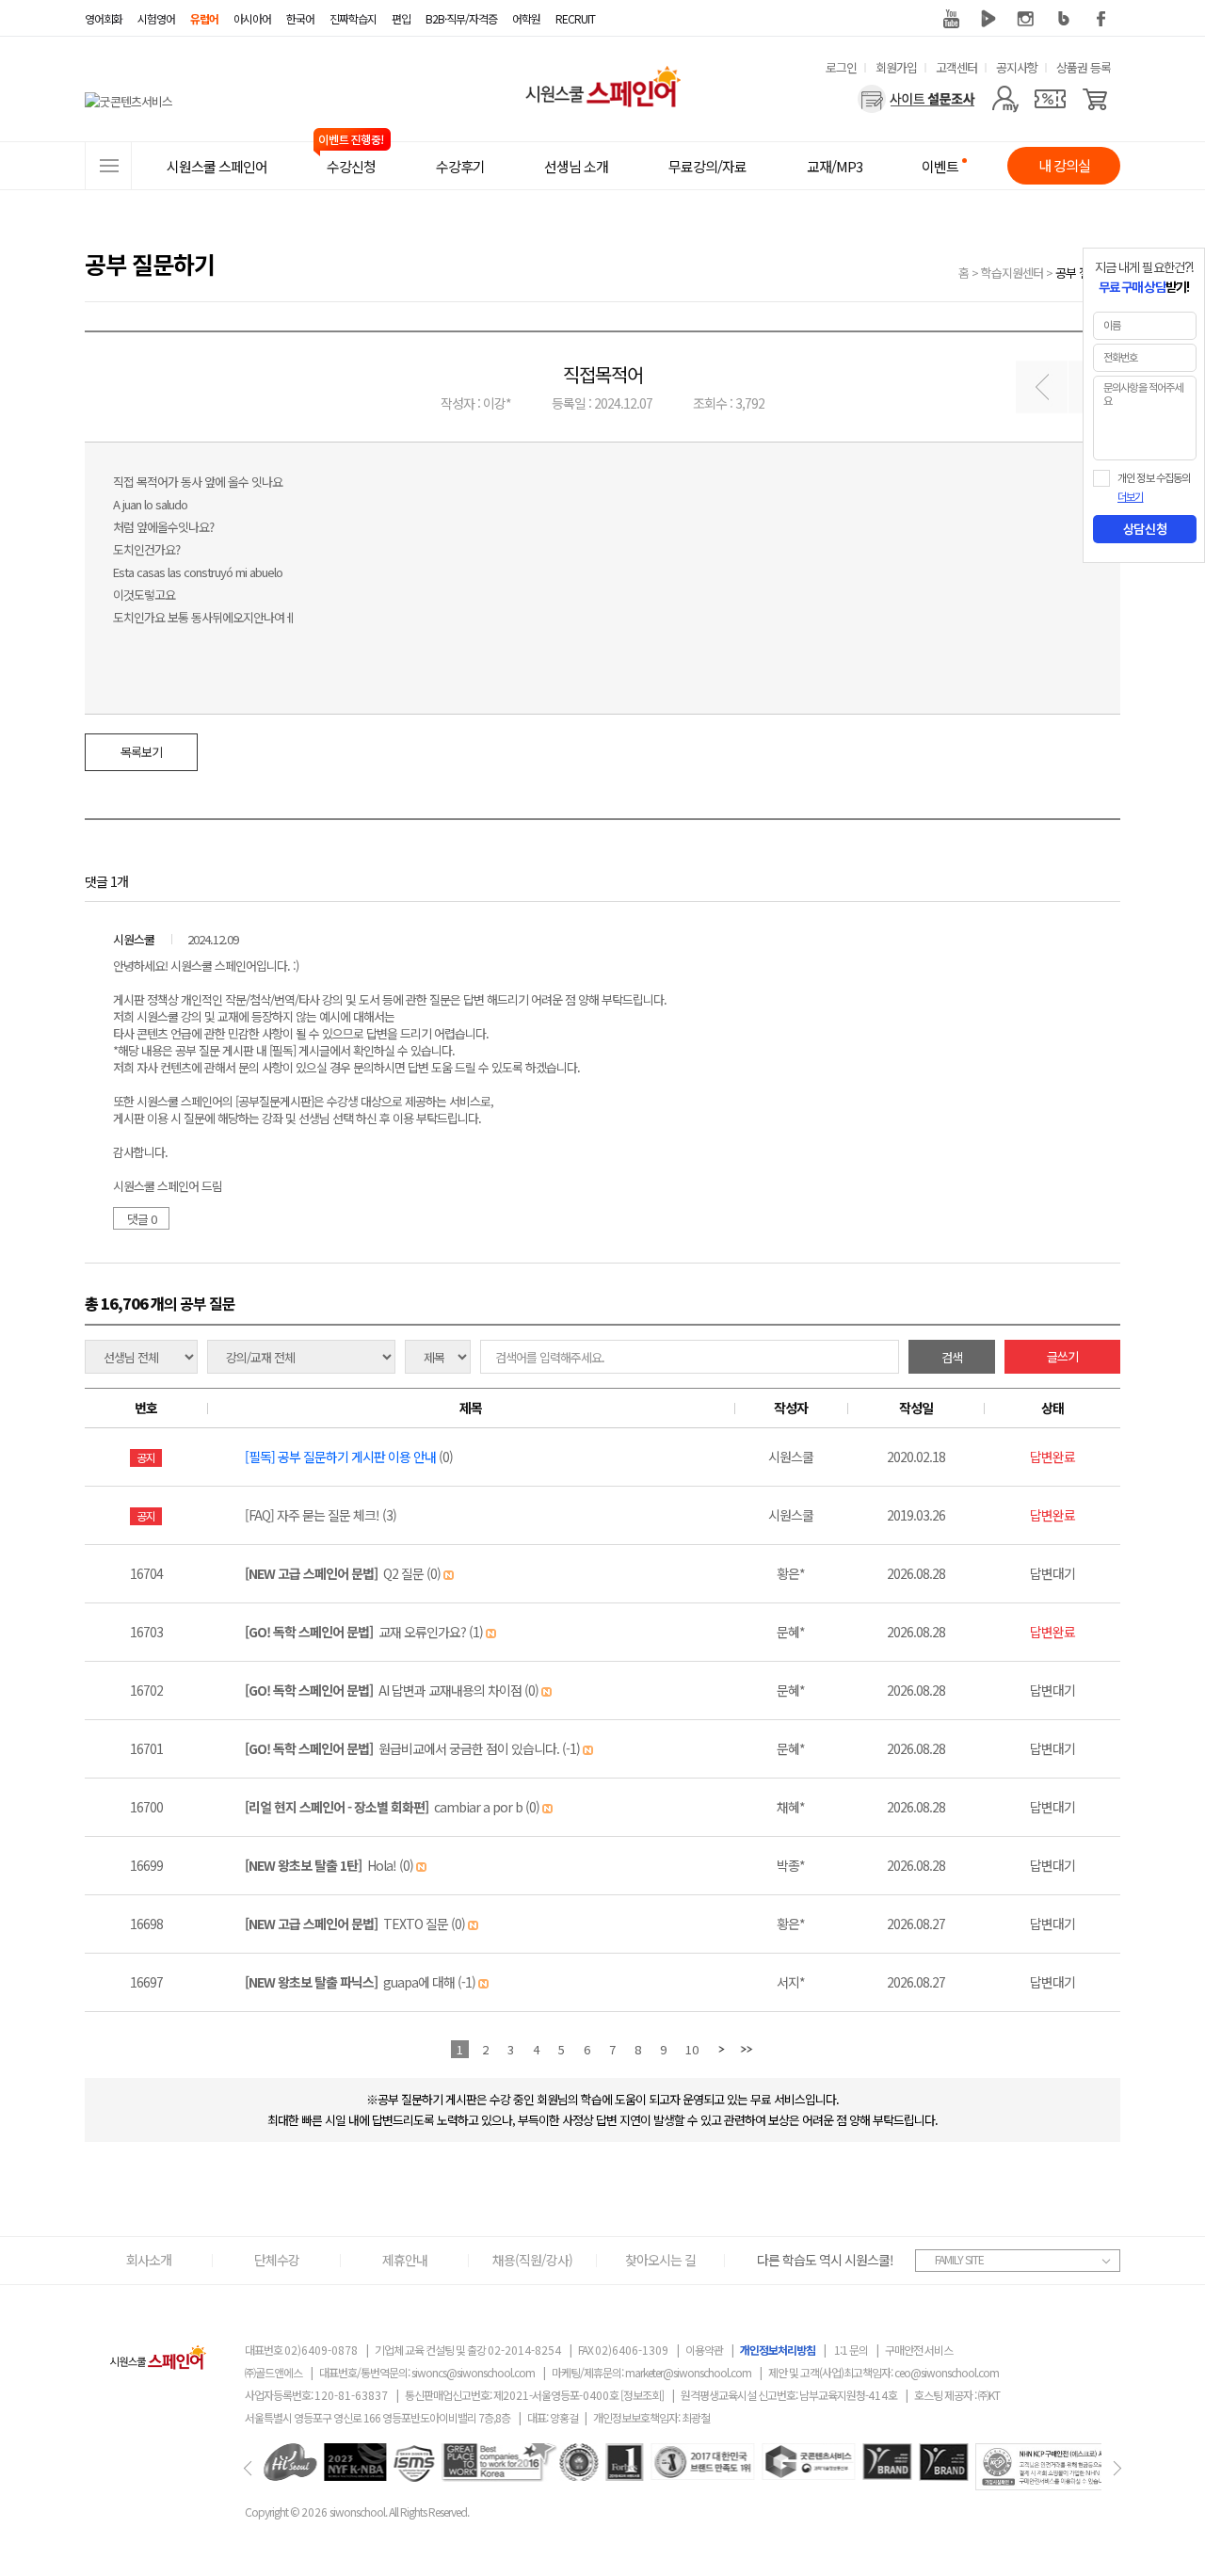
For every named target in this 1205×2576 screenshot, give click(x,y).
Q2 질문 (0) (344, 1573)
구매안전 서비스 (919, 2350)
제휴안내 (405, 2260)
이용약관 (704, 2350)
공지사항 (1017, 67)
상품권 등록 (1084, 67)
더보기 (1130, 497)
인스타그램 (1026, 19)
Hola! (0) (330, 1865)
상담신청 (1145, 529)
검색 (952, 1357)
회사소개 (149, 2260)
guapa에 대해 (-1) (361, 1982)
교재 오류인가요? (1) (365, 1632)
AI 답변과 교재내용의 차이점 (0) (393, 1690)
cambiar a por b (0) (394, 1807)
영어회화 (104, 18)
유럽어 (204, 18)
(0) (349, 1457)
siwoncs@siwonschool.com (473, 2372)
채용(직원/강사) (532, 2260)
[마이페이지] (1005, 99)
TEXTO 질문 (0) (356, 1924)
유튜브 (951, 19)
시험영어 (156, 18)
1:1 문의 (851, 2350)
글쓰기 (1062, 1356)
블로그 (1064, 19)
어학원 (526, 18)
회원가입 (896, 67)
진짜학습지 (353, 18)
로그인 (841, 67)
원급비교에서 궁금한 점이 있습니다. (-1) (414, 1748)
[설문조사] (916, 99)
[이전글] (1042, 386)
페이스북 (1101, 19)
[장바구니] (1095, 99)
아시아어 (252, 18)
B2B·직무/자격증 (461, 18)
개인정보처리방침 (778, 2350)
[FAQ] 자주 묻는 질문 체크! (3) (321, 1515)
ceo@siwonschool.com (947, 2372)
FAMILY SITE (959, 2259)
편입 (401, 18)
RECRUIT (575, 18)
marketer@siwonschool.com (688, 2372)
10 (692, 2049)
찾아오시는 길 (660, 2260)
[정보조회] (642, 2395)
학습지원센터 (1012, 273)
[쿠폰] (1050, 99)
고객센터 (956, 67)
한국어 (300, 18)
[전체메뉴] (108, 166)
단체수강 (277, 2260)
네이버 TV (988, 19)
